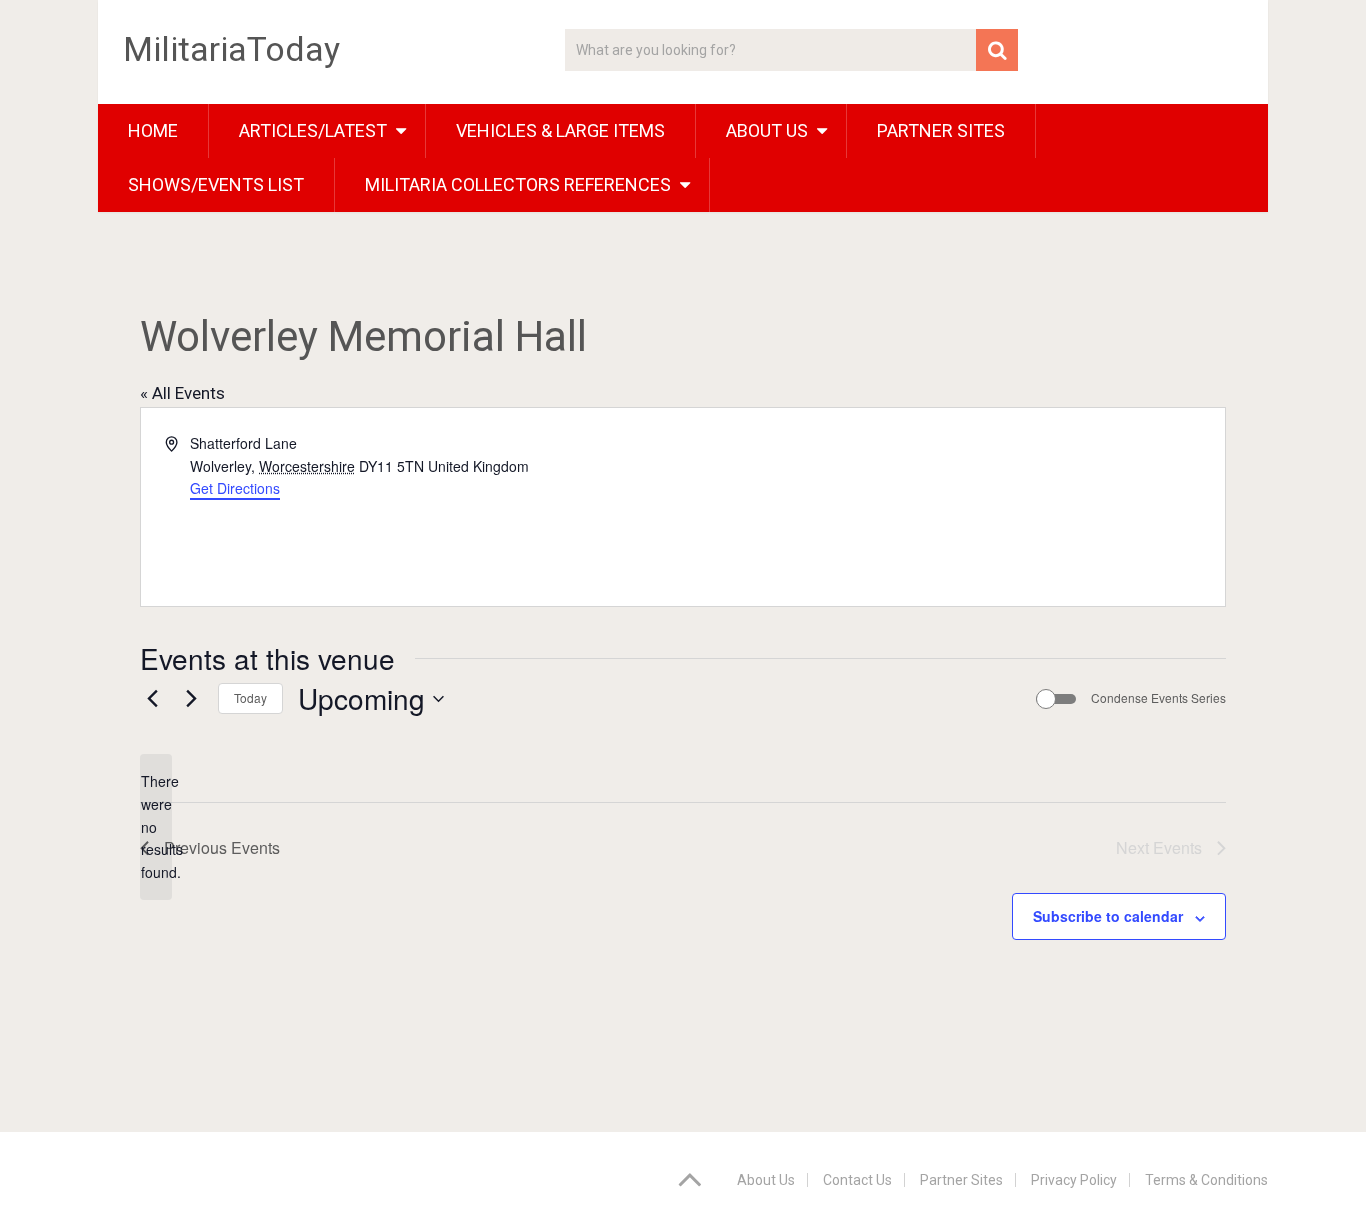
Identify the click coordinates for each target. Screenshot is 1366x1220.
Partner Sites (941, 130)
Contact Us (857, 1180)
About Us (766, 1180)
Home (153, 130)
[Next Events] (191, 699)
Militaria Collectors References (518, 184)
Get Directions (235, 488)
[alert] (156, 826)
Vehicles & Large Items (560, 130)
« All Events (182, 393)
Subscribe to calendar (1108, 916)
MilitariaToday (231, 49)
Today (250, 697)
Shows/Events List (216, 184)
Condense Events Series (1158, 698)
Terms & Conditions (1206, 1180)
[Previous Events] (152, 699)
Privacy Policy (1074, 1180)
